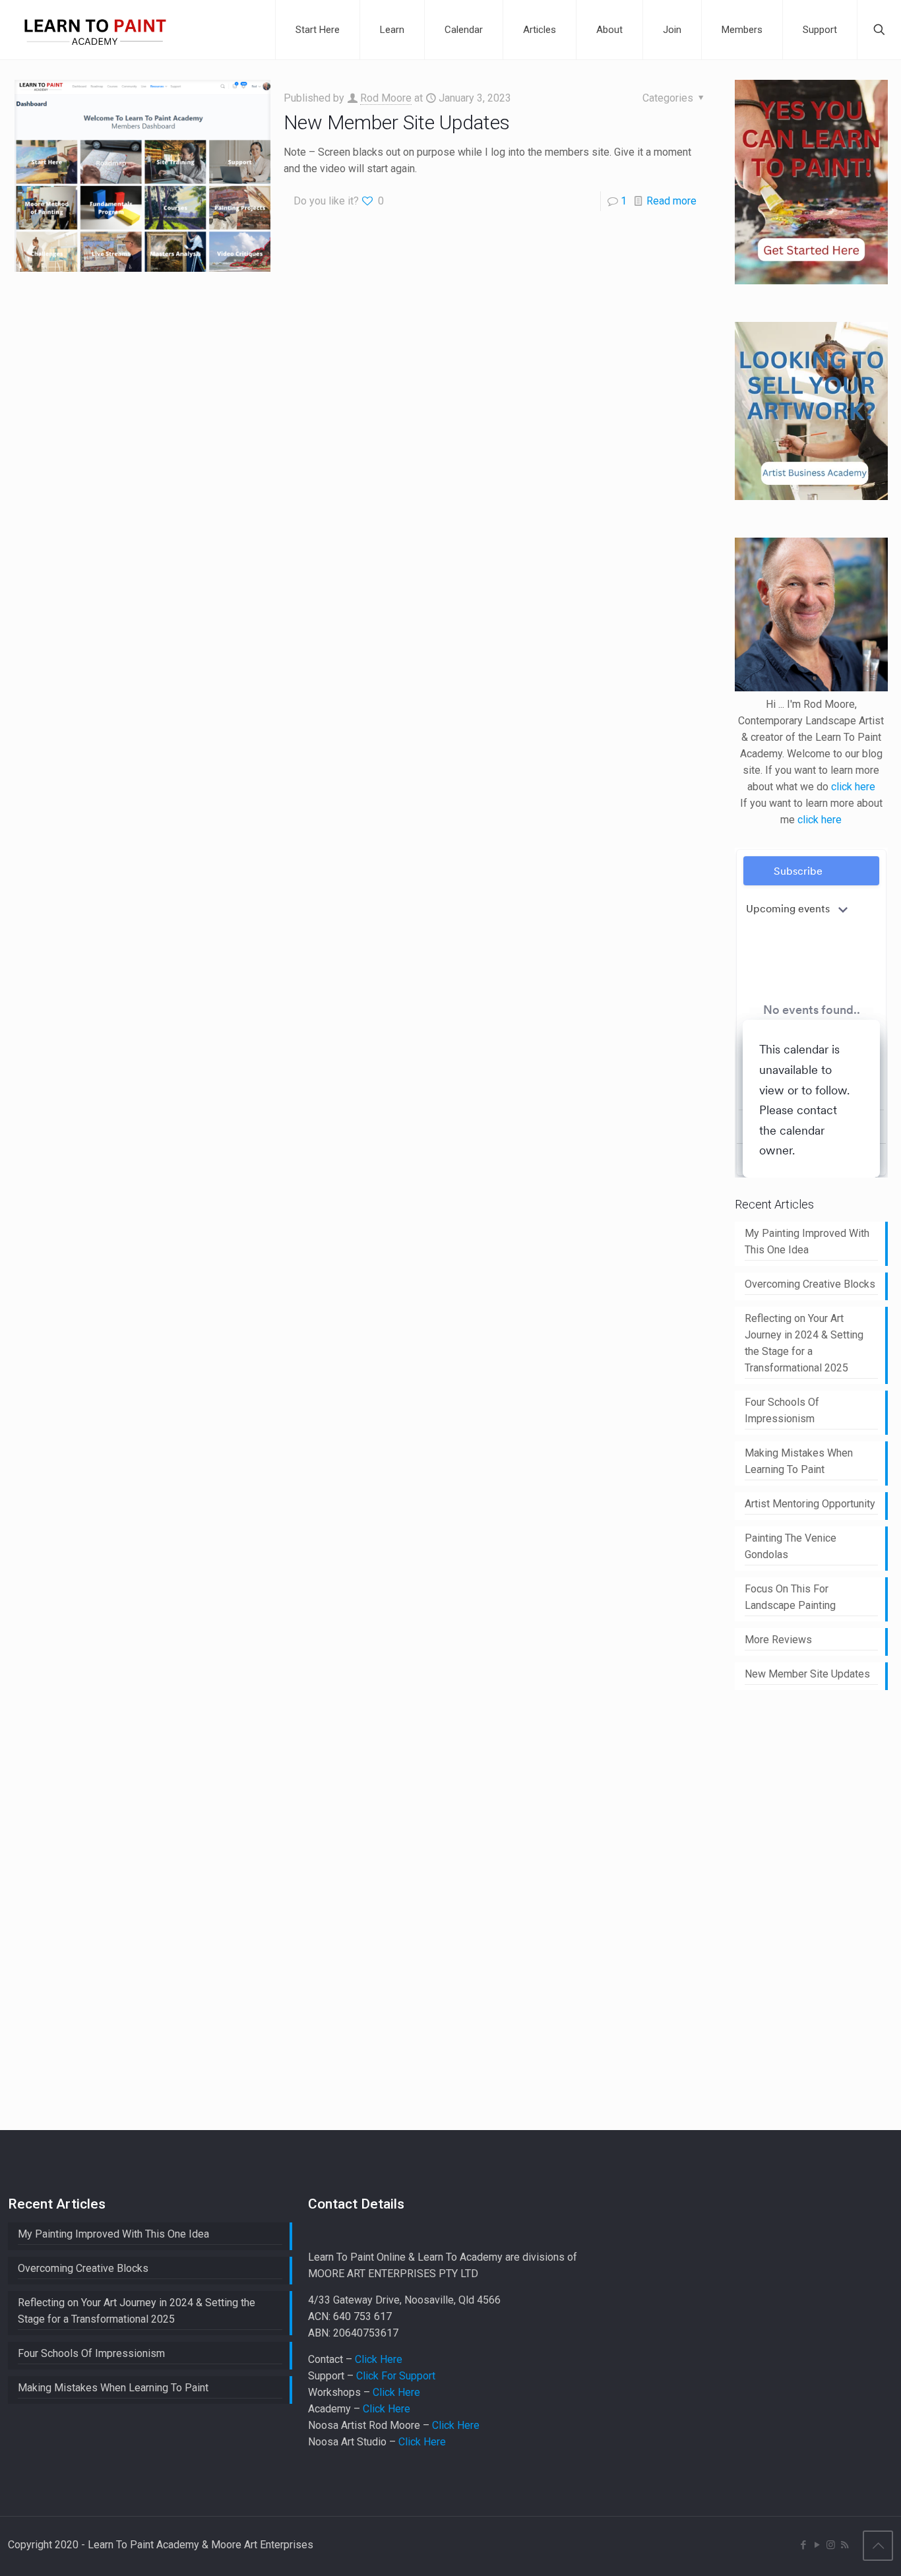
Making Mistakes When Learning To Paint (799, 1461)
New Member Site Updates (397, 122)
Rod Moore (386, 98)
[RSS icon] (845, 2545)
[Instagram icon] (831, 2545)
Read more (671, 201)
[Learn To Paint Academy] (95, 30)
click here (853, 787)
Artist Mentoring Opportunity (810, 1504)
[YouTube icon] (817, 2545)
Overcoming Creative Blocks (810, 1284)
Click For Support (396, 2376)
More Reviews (778, 1640)
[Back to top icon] (878, 2546)
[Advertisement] (818, 1908)
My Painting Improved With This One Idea (807, 1241)
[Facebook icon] (803, 2545)
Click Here (379, 2359)
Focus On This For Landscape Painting (790, 1597)
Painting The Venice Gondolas (791, 1546)
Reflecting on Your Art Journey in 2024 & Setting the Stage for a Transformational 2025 (804, 1343)
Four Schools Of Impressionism (782, 1410)
